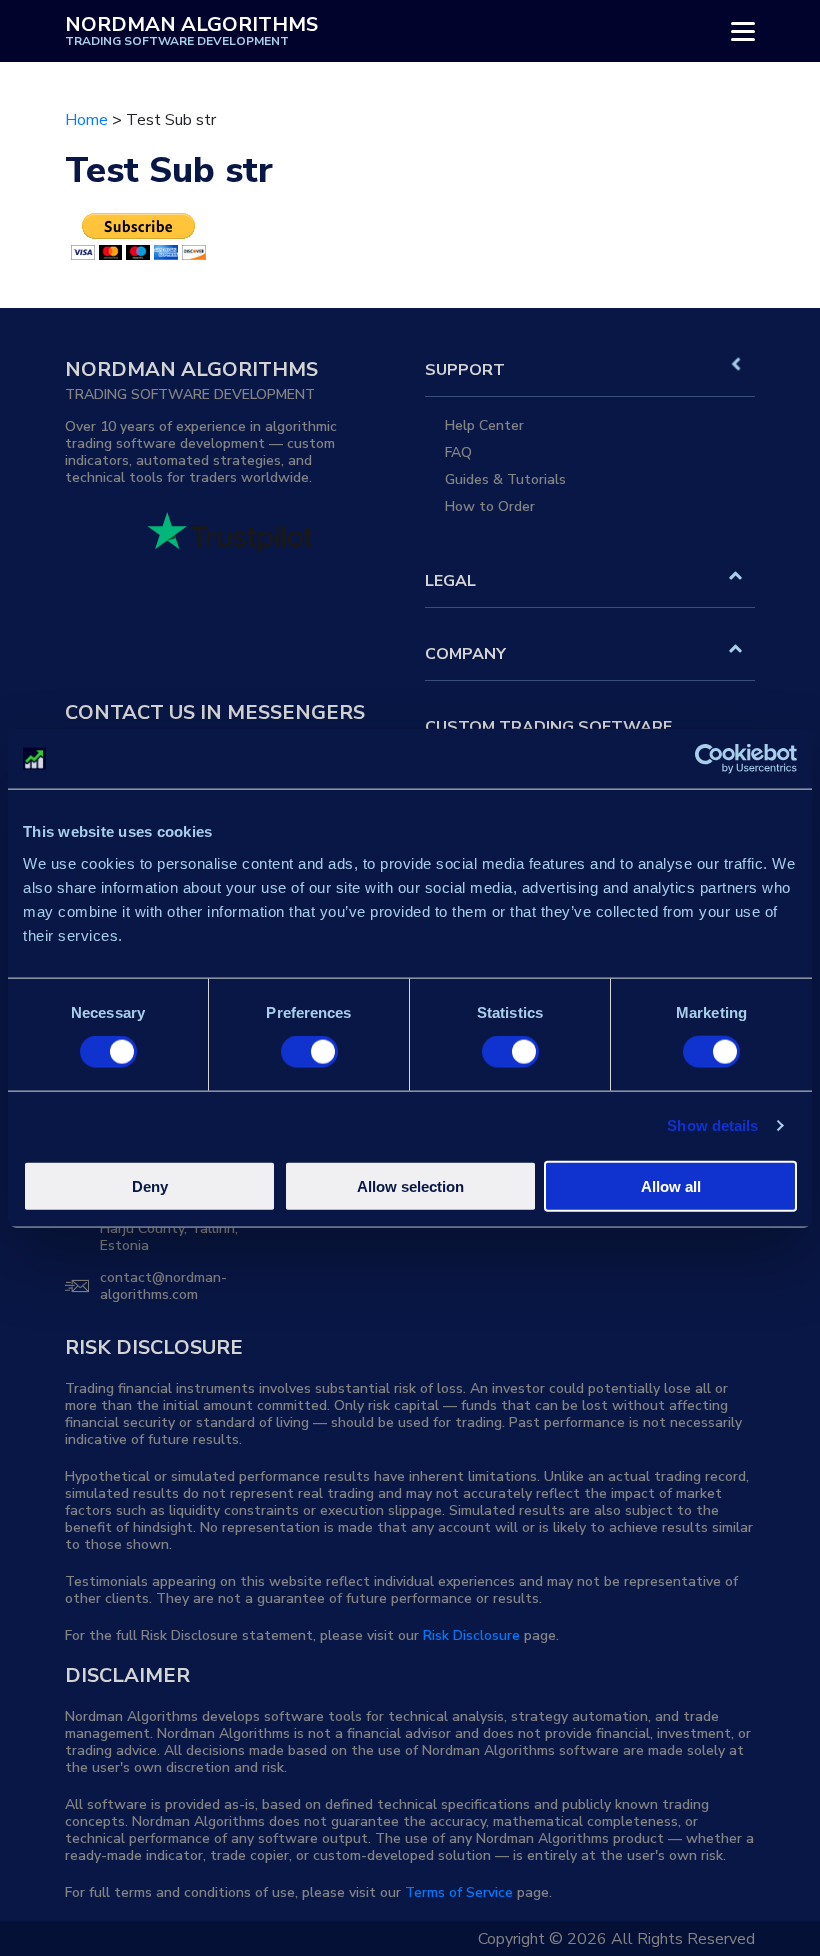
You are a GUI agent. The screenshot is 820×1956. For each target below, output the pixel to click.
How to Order (490, 506)
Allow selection (410, 1185)
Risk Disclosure (471, 1635)
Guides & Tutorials (505, 479)
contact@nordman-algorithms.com (163, 1286)
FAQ (458, 452)
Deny (150, 1185)
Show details (712, 1125)
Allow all (671, 1185)
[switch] (309, 1052)
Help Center (484, 425)
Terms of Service (459, 1892)
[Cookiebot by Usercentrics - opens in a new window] (709, 759)
